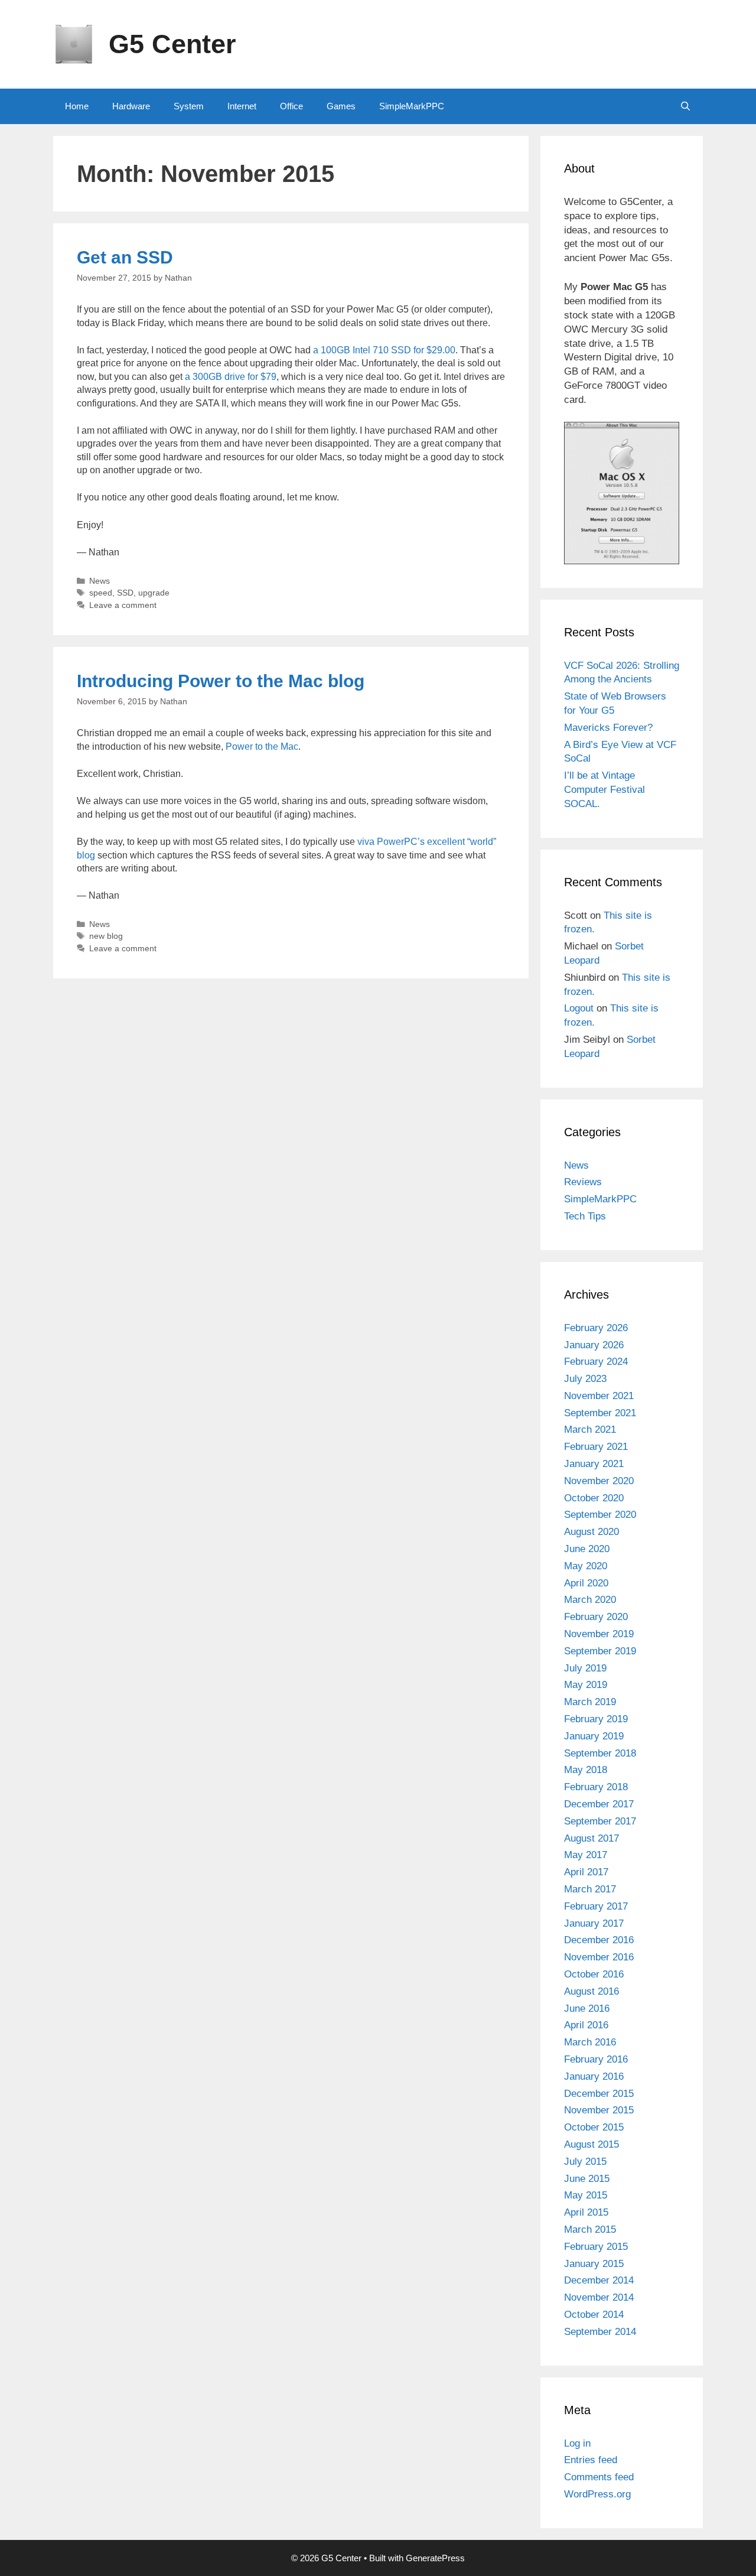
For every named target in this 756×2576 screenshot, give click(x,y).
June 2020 (587, 1549)
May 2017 (586, 1855)
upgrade (154, 593)
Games (341, 106)
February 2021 (596, 1447)
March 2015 (590, 2229)
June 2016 (587, 2009)
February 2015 (596, 2247)
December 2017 (599, 1804)
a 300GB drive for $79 (231, 377)
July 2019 (585, 1668)
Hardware (131, 106)
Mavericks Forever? (608, 728)
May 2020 (586, 1566)
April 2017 (586, 1872)
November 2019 (599, 1634)
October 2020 (594, 1498)
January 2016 (594, 2076)
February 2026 (596, 1328)
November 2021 (599, 1396)
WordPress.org (597, 2494)
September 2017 (600, 1821)
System (189, 106)
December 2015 (599, 2094)
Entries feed (591, 2460)
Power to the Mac (262, 747)
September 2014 (600, 2332)
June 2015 (587, 2179)
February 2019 (596, 1719)
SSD (125, 593)
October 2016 (594, 1974)
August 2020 (592, 1532)
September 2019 (600, 1651)
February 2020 (596, 1617)
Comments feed (599, 2477)
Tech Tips (585, 1216)
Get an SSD (125, 257)
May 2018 (586, 1770)
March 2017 (590, 1889)
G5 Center (172, 44)
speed (101, 593)
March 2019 (590, 1702)
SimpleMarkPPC (412, 106)
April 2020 (586, 1583)
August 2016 (592, 1991)
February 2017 (596, 1906)
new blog (106, 936)
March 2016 (590, 2042)
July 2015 (585, 2162)
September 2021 (600, 1413)
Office (291, 106)
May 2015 (586, 2195)
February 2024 (596, 1362)
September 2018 (600, 1753)
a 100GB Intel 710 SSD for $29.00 (384, 350)
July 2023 (585, 1379)
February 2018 (596, 1787)
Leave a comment (123, 605)
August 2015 (592, 2144)
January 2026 (594, 1345)
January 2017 (594, 1923)
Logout (579, 1008)
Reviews (583, 1182)
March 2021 (590, 1430)
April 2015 (586, 2212)
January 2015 (594, 2264)
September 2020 (600, 1515)
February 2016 (596, 2059)
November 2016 (599, 1957)
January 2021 (594, 1464)
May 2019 (586, 1685)
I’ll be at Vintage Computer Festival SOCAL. (605, 790)
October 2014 (594, 2315)
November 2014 (599, 2297)
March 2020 (590, 1600)
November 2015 (599, 2110)
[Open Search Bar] (685, 106)
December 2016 (599, 1940)
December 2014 (599, 2280)
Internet (242, 106)
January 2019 (594, 1736)
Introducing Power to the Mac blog (221, 681)
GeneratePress (435, 2558)
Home (77, 106)
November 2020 (599, 1481)
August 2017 (592, 1838)
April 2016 (586, 2025)
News (100, 581)
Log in (577, 2443)
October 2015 (594, 2127)
